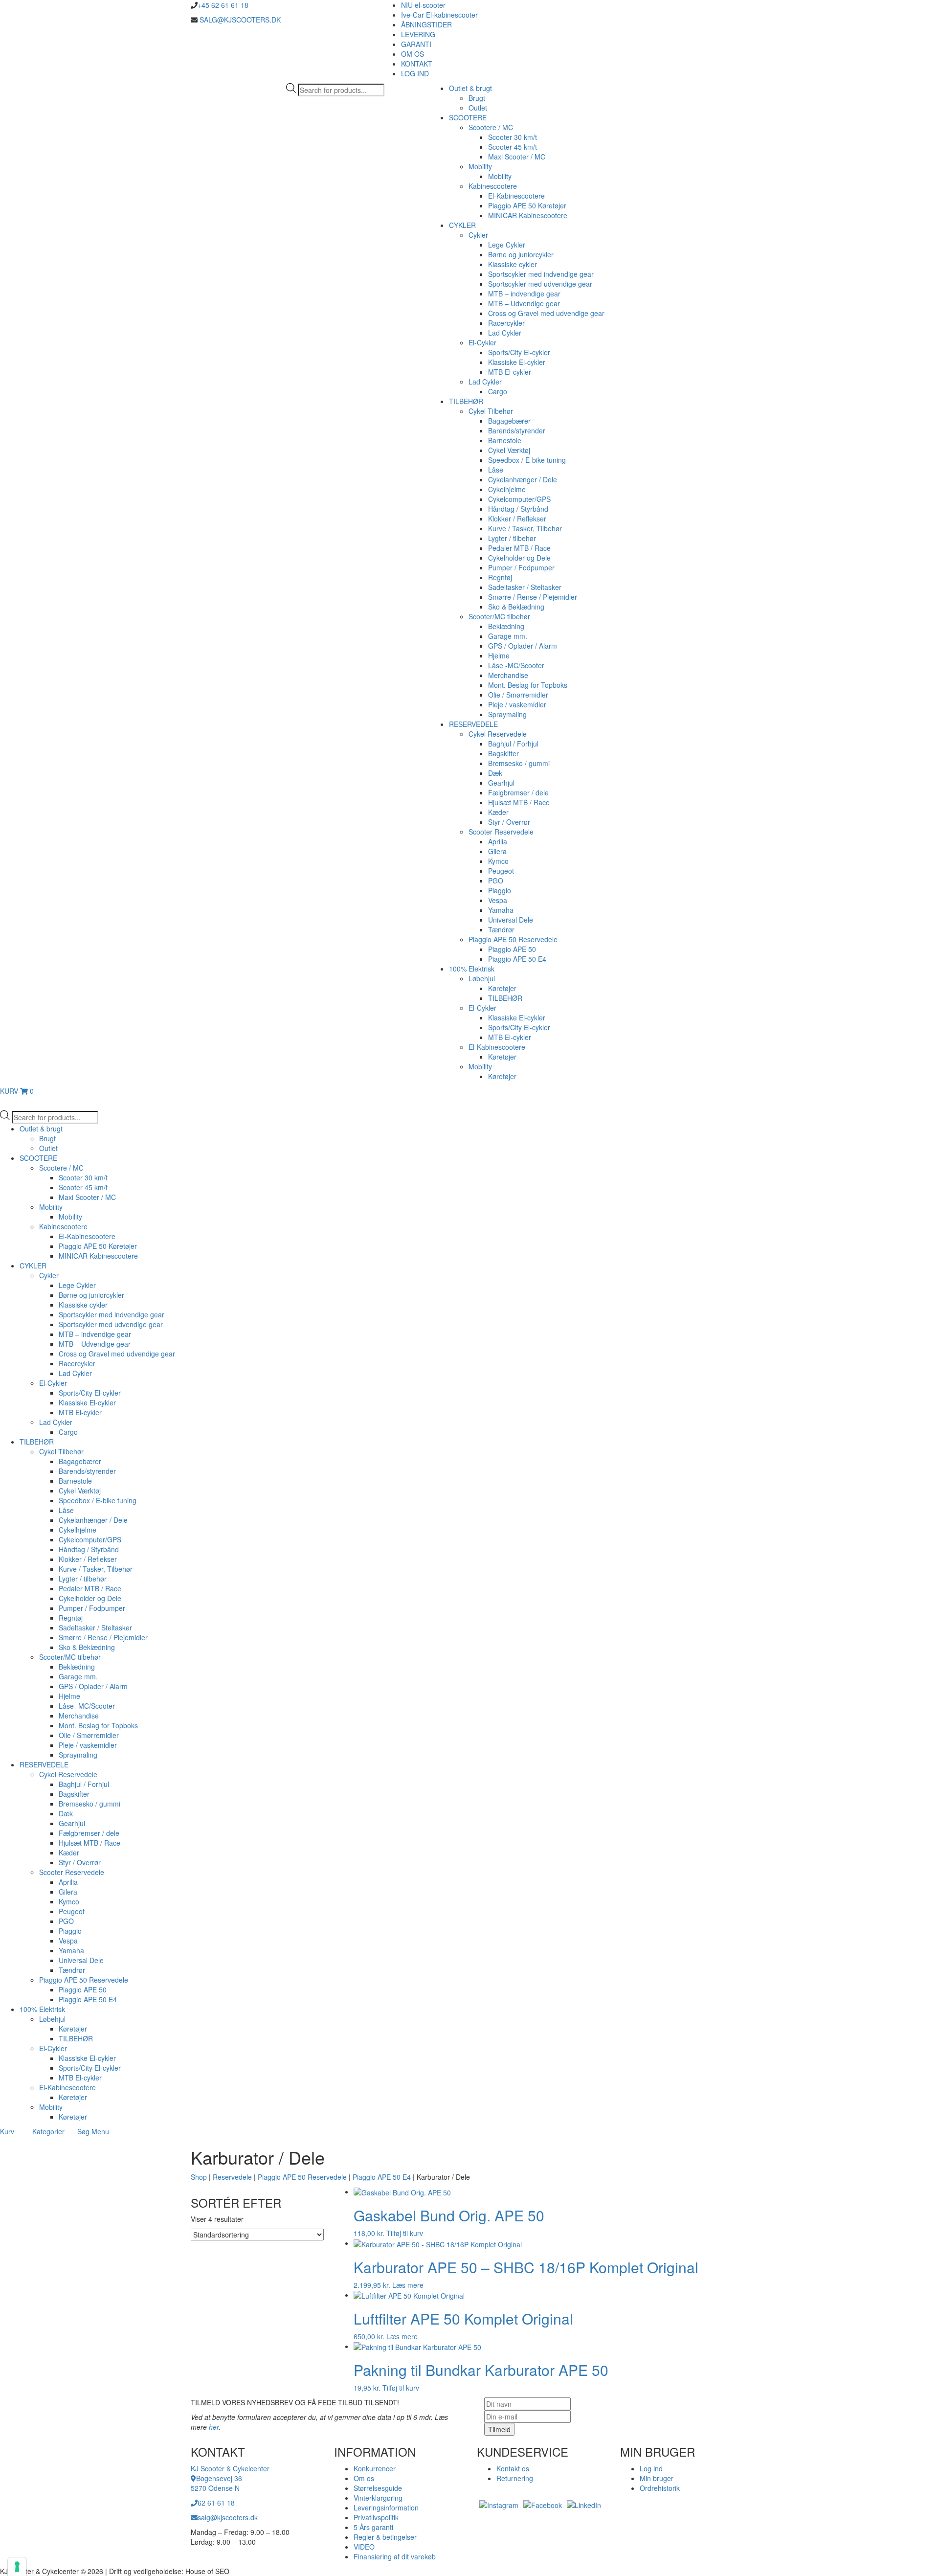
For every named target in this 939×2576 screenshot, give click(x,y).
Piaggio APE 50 (512, 949)
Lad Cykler (505, 333)
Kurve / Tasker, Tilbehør (525, 528)
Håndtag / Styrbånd (518, 509)
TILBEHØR (466, 401)
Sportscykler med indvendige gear (541, 274)
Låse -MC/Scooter (516, 665)
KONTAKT (417, 64)
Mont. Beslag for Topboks (528, 685)
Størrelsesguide (378, 2488)
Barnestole (505, 440)
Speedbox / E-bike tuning (527, 460)
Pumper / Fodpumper (521, 567)
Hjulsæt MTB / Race (519, 802)
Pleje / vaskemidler (517, 704)
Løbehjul (482, 978)
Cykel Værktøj (509, 450)
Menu (100, 2131)
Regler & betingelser (385, 2537)
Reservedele (232, 2177)
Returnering (515, 2478)
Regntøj (500, 577)
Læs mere (408, 2285)
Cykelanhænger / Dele (523, 479)
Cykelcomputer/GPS (519, 499)
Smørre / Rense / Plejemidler (533, 597)
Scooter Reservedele (501, 832)
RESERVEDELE (473, 724)
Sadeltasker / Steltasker (525, 587)
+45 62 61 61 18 (223, 5)
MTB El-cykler (510, 372)
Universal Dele (511, 920)
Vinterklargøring (378, 2498)
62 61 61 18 (216, 2503)
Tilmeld (499, 2429)
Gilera (497, 851)
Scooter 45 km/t (513, 147)
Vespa (498, 900)
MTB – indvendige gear (524, 294)
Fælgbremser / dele (518, 792)
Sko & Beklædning (516, 607)
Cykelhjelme (507, 489)
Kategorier (48, 2131)
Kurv (7, 2131)
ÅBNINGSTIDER (426, 24)
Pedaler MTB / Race (519, 548)
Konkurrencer (375, 2468)
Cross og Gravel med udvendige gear (546, 313)
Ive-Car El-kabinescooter (439, 15)
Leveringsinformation (386, 2508)
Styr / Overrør (509, 822)
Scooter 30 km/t (513, 137)
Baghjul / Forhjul (513, 744)
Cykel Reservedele (498, 734)
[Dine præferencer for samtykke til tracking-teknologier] (17, 2567)
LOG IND (415, 73)
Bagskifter (503, 753)
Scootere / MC (491, 127)
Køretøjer (502, 988)
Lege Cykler (507, 245)
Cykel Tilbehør (491, 411)
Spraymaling (507, 714)
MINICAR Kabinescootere (528, 215)
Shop (199, 2177)
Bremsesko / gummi (519, 763)
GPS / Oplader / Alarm (523, 646)
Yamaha (501, 910)
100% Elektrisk (472, 969)
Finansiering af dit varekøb (395, 2556)
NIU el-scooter (423, 5)
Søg (83, 2131)
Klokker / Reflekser (517, 519)
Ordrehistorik (660, 2488)
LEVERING (418, 34)
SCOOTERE (468, 117)
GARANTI (416, 44)
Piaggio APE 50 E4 (517, 959)
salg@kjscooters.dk (228, 2517)
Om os (364, 2478)
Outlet (478, 108)
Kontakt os (513, 2468)
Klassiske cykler (513, 264)
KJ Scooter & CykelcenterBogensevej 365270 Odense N (230, 2478)
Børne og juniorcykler (521, 254)
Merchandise (508, 675)
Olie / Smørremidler (518, 695)
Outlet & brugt (470, 88)
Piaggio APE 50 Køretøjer (527, 205)
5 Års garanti (373, 2527)
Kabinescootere (493, 186)
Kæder (498, 812)
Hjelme (499, 655)
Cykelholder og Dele (519, 558)
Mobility (480, 166)
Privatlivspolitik (376, 2517)
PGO (496, 881)
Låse (496, 470)
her (214, 2427)
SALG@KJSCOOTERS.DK (239, 20)
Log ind (651, 2468)
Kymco (498, 861)
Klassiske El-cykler (517, 362)
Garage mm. (508, 636)
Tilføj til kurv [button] (405, 2233)
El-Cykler (482, 342)
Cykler (478, 235)
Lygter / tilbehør (512, 538)
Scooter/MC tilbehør (499, 616)
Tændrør (501, 929)
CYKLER (462, 225)
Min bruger (657, 2478)
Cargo (498, 391)
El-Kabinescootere (516, 196)
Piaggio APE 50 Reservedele (513, 939)
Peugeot (501, 871)
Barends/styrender (517, 430)
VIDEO (364, 2547)
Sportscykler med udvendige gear (540, 284)
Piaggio (500, 890)
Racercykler (506, 323)
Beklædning (506, 626)
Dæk (495, 773)
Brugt (477, 98)
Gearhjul (501, 783)
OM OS (413, 54)
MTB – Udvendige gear (524, 303)
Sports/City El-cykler (519, 352)
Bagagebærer (509, 421)
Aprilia (498, 841)
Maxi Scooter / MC (517, 157)
